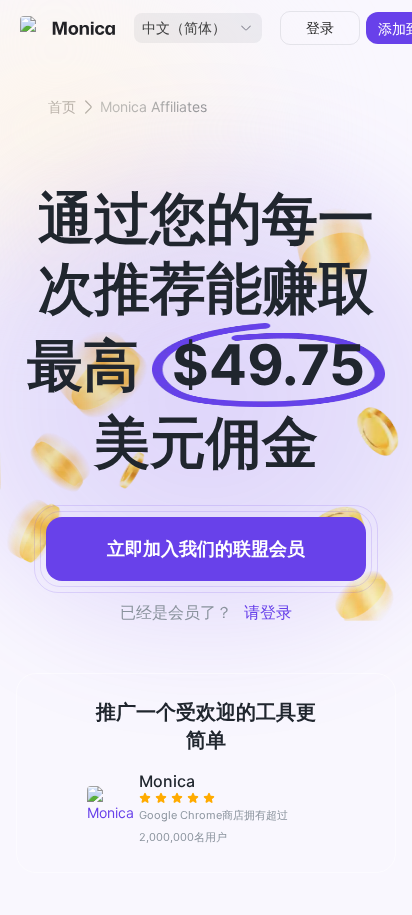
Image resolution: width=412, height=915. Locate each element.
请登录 (268, 612)
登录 (320, 27)
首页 (62, 106)
